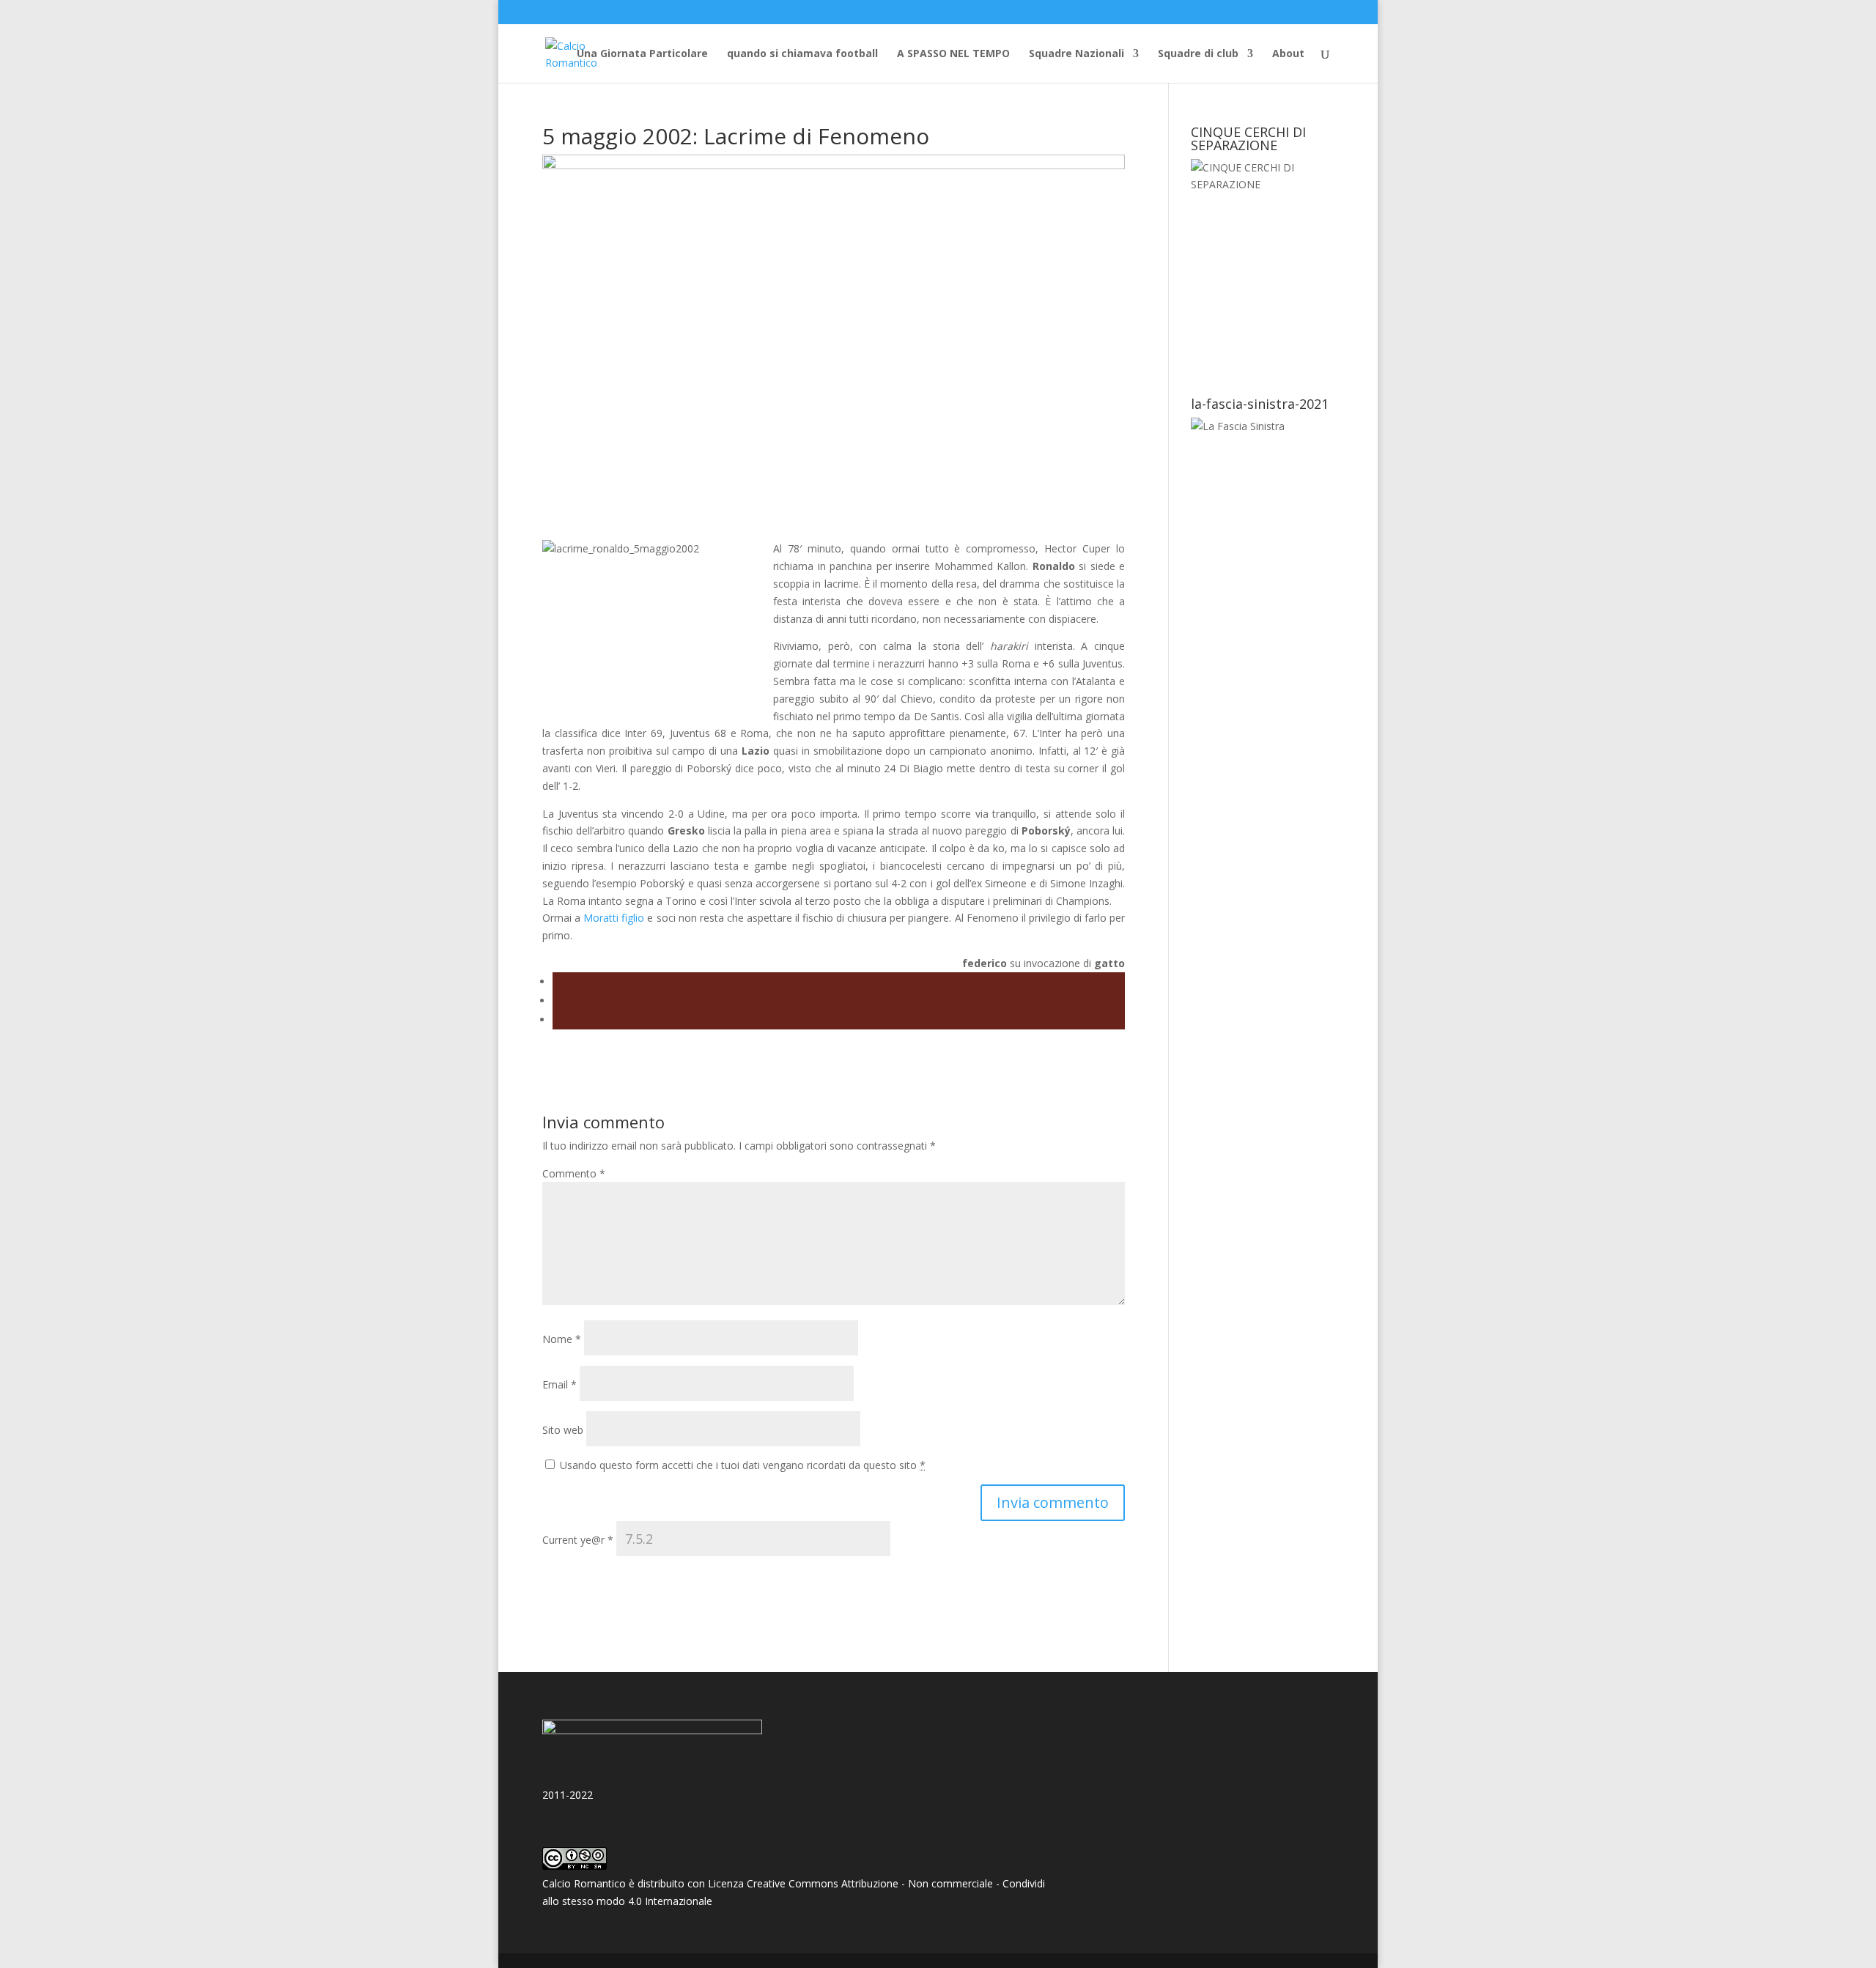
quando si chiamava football (802, 54)
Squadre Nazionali (1077, 54)
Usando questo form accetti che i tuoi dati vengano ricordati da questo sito (743, 1465)
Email (560, 1384)
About (1288, 54)
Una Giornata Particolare (642, 54)
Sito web (563, 1430)
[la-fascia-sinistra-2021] (1238, 426)
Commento (574, 1173)
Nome (562, 1339)
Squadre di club (1198, 54)
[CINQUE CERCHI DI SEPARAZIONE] (1262, 267)
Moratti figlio (614, 918)
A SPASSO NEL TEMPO (953, 54)
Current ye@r (578, 1540)
